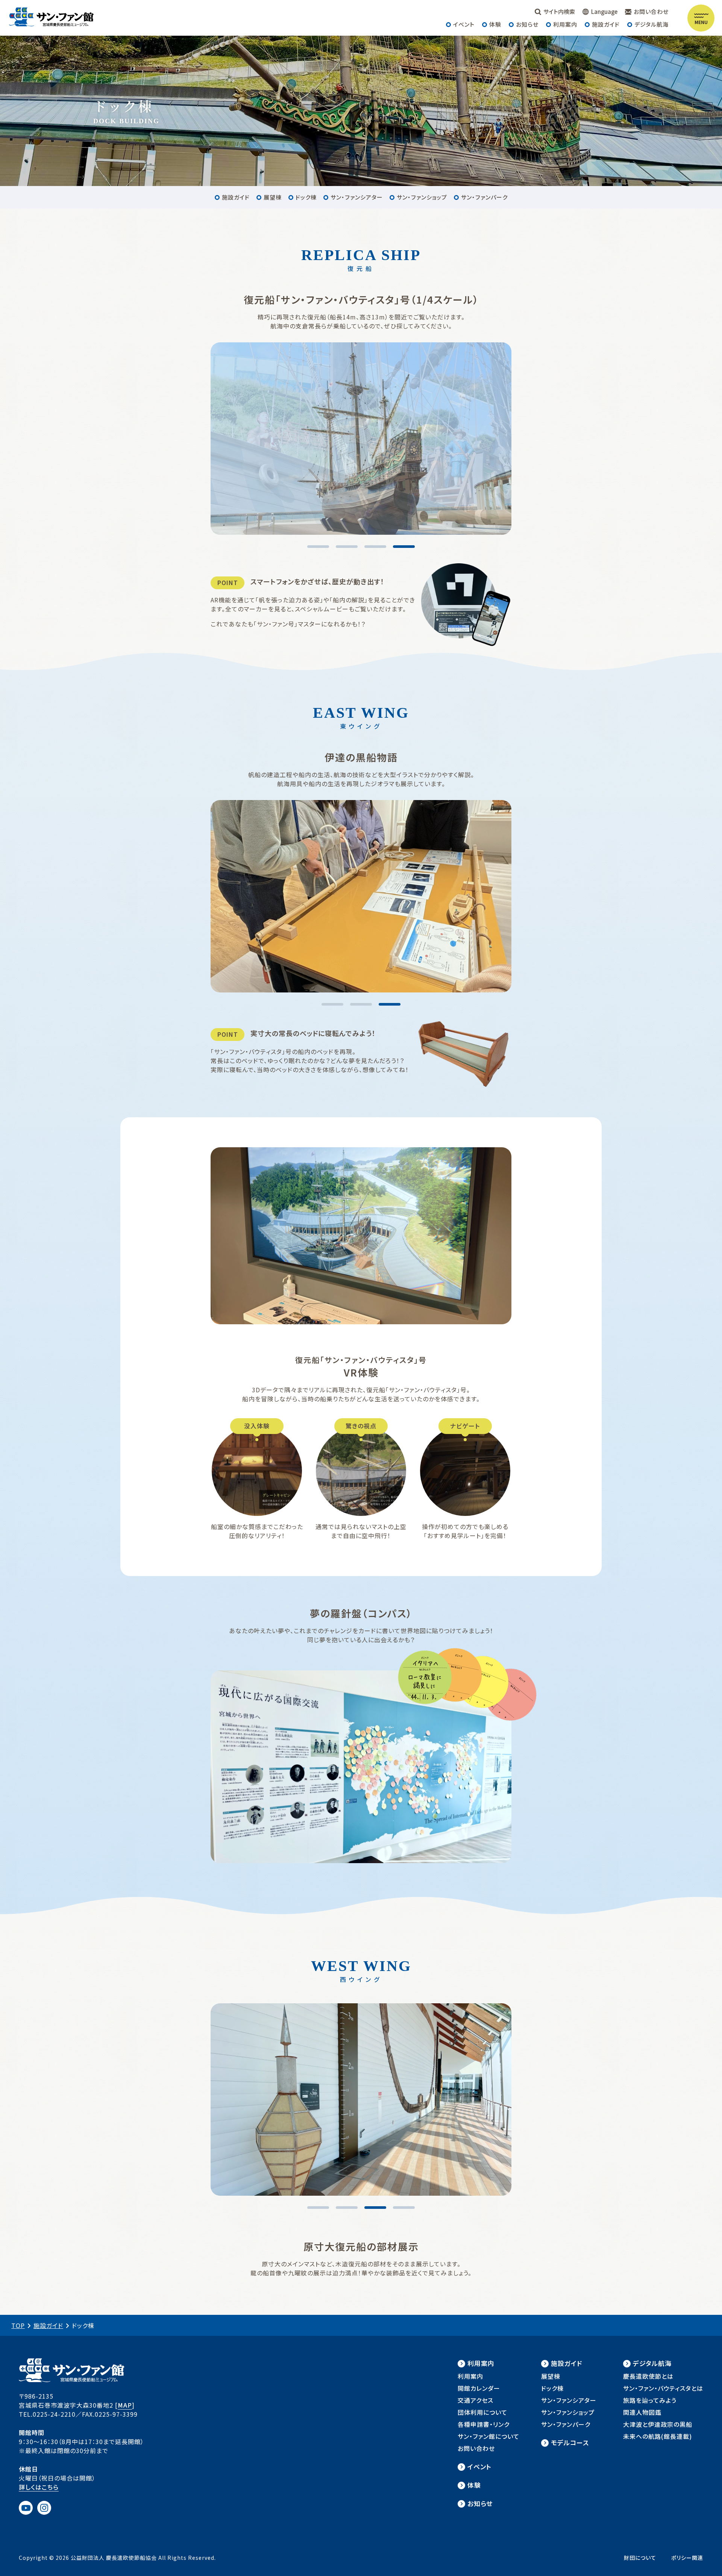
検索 (559, 11)
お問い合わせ (651, 11)
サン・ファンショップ (422, 197)
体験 (495, 24)
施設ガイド (606, 24)
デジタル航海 (651, 24)
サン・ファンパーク (484, 197)
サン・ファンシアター (357, 197)
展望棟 (273, 197)
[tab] (318, 547)
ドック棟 (306, 197)
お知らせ (527, 24)
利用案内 (565, 24)
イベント (464, 24)
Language (604, 11)
